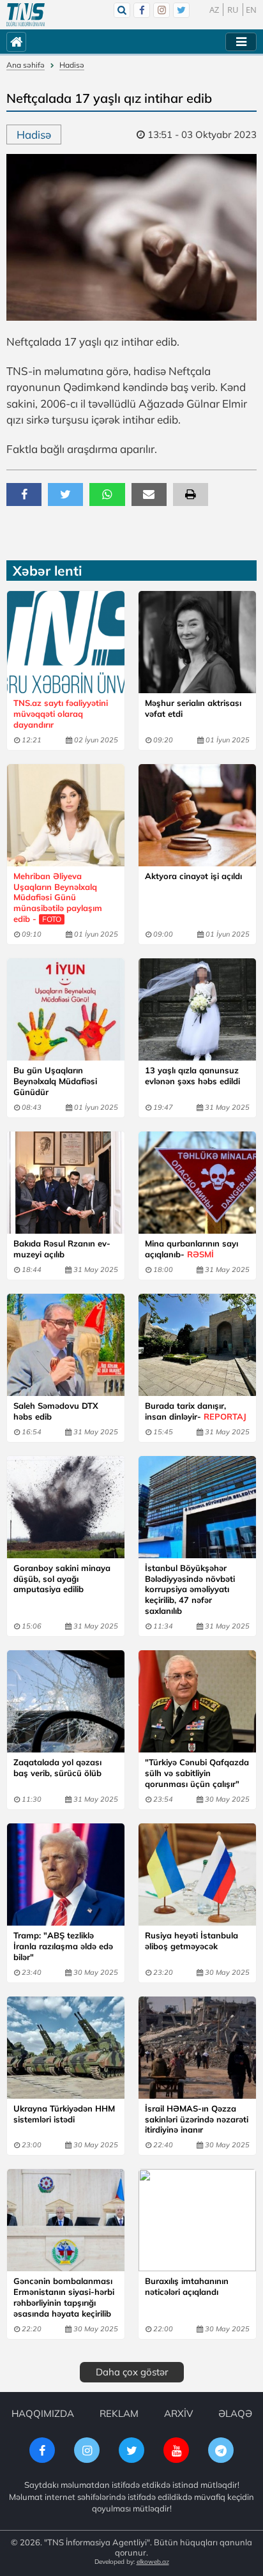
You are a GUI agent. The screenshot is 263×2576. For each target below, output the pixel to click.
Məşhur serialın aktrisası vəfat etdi (193, 708)
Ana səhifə (26, 65)
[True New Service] (26, 15)
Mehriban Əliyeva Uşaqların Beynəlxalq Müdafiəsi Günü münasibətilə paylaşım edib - (58, 898)
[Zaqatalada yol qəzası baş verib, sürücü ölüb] (66, 1701)
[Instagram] (162, 10)
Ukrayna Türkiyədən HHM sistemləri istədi (64, 2114)
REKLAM (119, 2413)
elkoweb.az (153, 2562)
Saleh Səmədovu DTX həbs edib (56, 1411)
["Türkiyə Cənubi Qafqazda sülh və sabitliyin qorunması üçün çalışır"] (197, 1701)
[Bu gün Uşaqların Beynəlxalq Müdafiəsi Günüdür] (66, 1009)
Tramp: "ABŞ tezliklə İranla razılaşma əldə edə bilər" (63, 1946)
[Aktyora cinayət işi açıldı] (197, 815)
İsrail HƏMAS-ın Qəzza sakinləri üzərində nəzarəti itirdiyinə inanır (197, 2119)
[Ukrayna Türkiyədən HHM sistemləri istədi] (66, 2048)
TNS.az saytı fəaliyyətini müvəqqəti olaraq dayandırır (61, 714)
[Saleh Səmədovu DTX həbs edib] (66, 1345)
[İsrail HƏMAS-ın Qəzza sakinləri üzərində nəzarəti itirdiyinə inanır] (197, 2048)
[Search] (122, 10)
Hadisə (72, 65)
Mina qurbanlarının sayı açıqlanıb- (192, 1249)
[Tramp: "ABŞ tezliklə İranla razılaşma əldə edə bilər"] (66, 1874)
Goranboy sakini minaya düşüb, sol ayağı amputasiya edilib (62, 1579)
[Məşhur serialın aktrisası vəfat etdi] (197, 642)
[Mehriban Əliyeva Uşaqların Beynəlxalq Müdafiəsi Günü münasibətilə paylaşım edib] (66, 815)
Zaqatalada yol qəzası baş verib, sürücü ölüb (57, 1767)
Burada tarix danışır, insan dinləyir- (196, 1411)
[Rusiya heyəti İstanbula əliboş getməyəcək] (197, 1874)
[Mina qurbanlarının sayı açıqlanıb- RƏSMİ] (197, 1183)
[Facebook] (142, 10)
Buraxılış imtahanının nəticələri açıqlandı (187, 2286)
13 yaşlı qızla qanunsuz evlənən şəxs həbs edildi (192, 1076)
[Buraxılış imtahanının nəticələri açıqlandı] (197, 2220)
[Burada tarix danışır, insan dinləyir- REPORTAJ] (197, 1345)
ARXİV (178, 2413)
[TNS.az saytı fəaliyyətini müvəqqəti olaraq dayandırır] (66, 642)
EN (251, 10)
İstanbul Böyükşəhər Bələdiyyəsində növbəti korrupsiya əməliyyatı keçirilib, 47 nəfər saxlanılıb (190, 1590)
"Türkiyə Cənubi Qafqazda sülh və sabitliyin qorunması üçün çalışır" (197, 1773)
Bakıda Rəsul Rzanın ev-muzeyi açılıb (62, 1249)
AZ (214, 10)
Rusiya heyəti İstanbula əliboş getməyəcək (192, 1941)
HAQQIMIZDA (43, 2413)
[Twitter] (181, 10)
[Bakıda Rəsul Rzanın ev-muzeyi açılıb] (66, 1183)
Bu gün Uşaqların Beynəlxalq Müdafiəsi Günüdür (55, 1081)
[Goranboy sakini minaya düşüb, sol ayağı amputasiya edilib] (66, 1507)
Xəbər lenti (47, 571)
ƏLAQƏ (235, 2413)
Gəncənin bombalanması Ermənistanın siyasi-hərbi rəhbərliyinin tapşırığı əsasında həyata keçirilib (64, 2297)
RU (233, 10)
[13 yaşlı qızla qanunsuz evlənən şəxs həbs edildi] (197, 1009)
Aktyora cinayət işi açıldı (193, 876)
